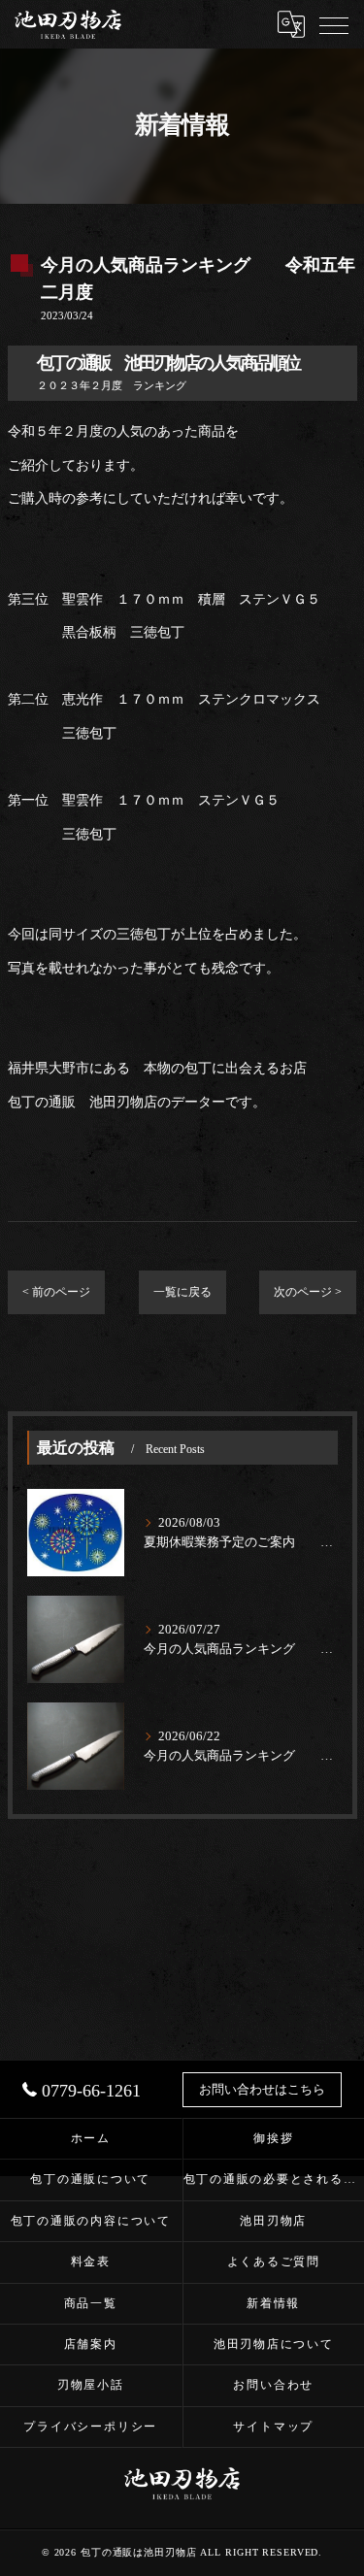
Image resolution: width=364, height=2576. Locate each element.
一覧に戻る (182, 1292)
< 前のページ (56, 1292)
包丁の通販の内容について (91, 2221)
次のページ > (308, 1292)
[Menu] (334, 24)
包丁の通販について (90, 2179)
